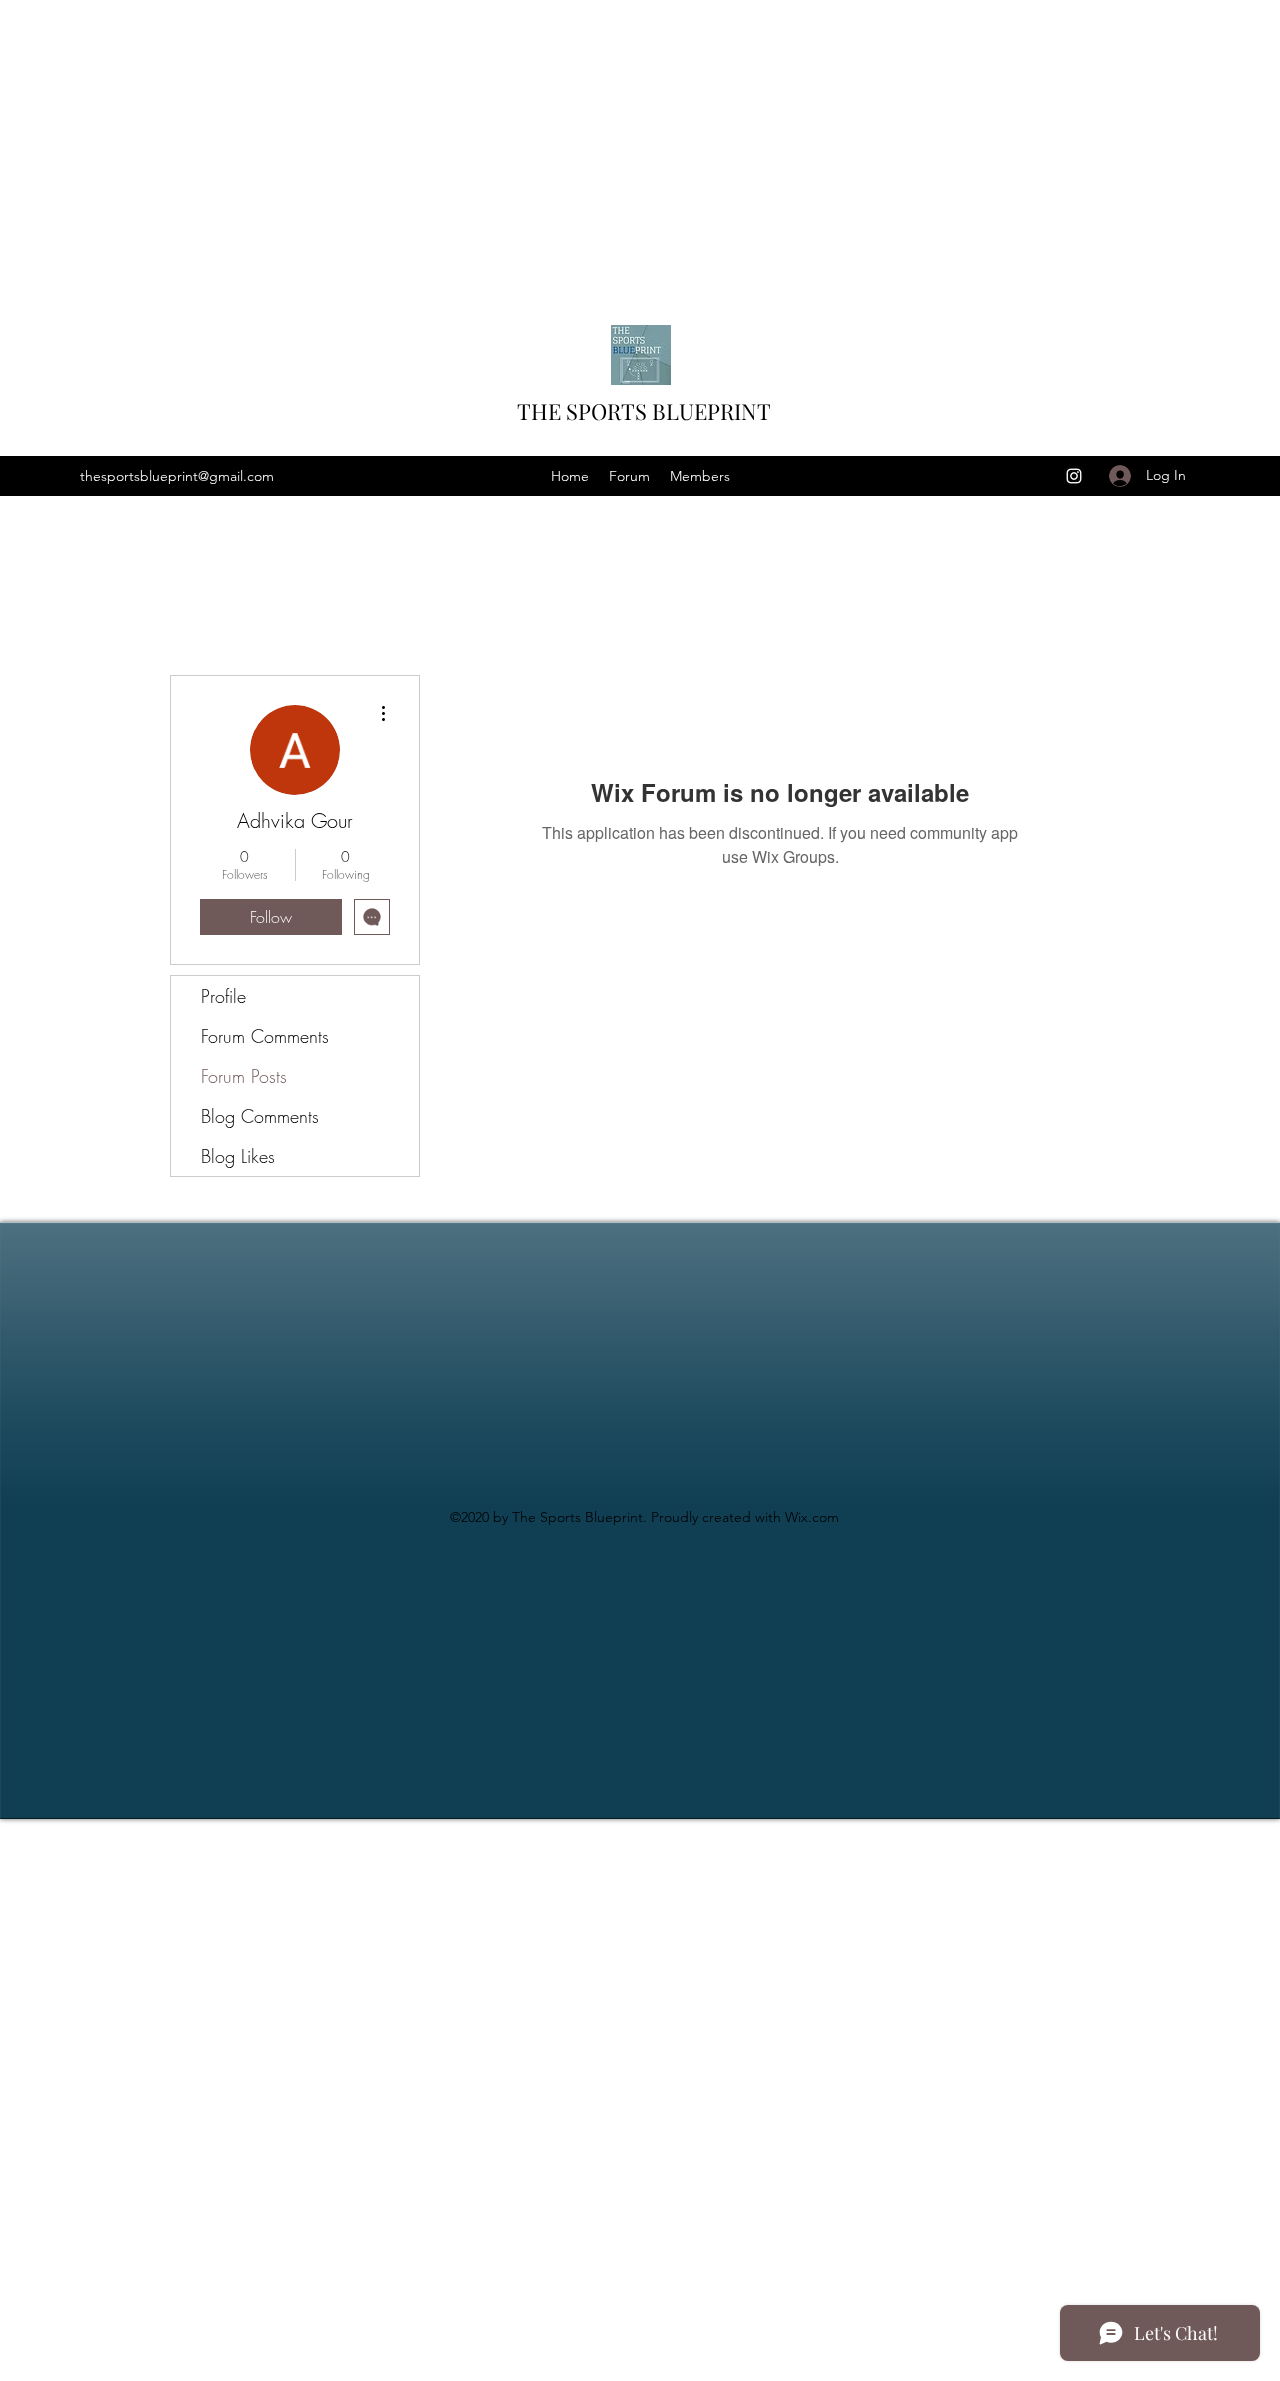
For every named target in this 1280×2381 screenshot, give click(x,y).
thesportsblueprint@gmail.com (177, 476)
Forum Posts (244, 1076)
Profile (223, 996)
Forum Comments (265, 1036)
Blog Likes (238, 1156)
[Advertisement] (600, 140)
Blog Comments (260, 1116)
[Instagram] (1074, 476)
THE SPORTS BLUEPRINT (644, 411)
